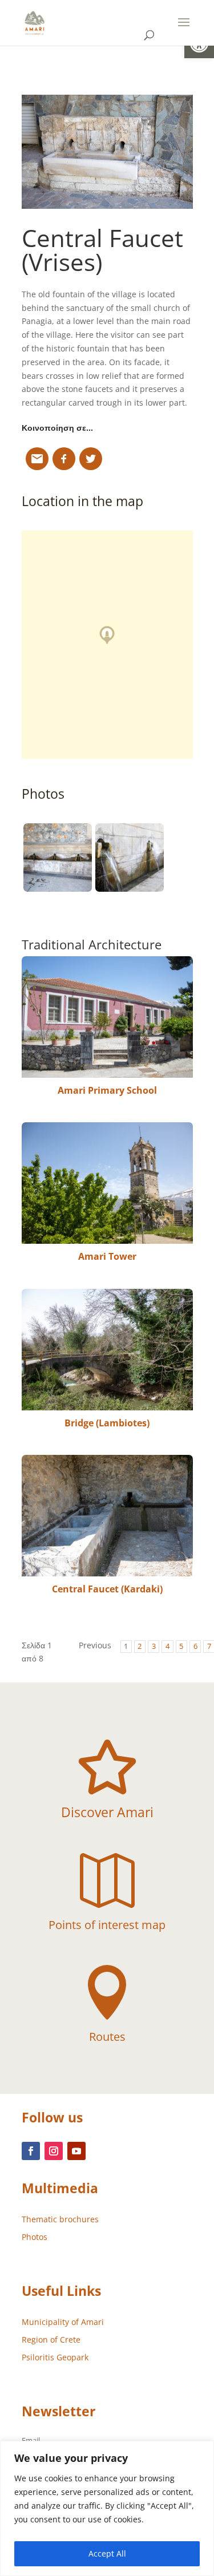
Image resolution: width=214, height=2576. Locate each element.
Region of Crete (51, 2340)
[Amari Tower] (107, 1183)
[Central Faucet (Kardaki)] (107, 1516)
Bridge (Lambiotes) (107, 1423)
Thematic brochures (60, 2219)
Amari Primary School (107, 1090)
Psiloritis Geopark (55, 2357)
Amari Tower (107, 1256)
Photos (35, 2237)
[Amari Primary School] (107, 1017)
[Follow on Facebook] (31, 2151)
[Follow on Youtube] (76, 2151)
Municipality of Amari (63, 2322)
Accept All (107, 2553)
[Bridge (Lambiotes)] (107, 1350)
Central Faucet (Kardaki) (107, 1589)
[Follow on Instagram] (54, 2151)
